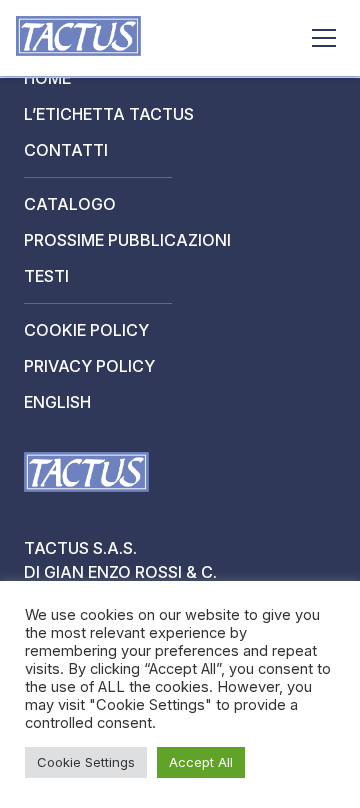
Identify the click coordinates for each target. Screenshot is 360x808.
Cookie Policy (86, 330)
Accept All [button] (201, 762)
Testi (46, 276)
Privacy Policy (89, 366)
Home (47, 78)
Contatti (66, 150)
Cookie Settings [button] (86, 762)
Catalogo (70, 204)
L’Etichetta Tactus (109, 114)
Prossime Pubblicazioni (127, 240)
